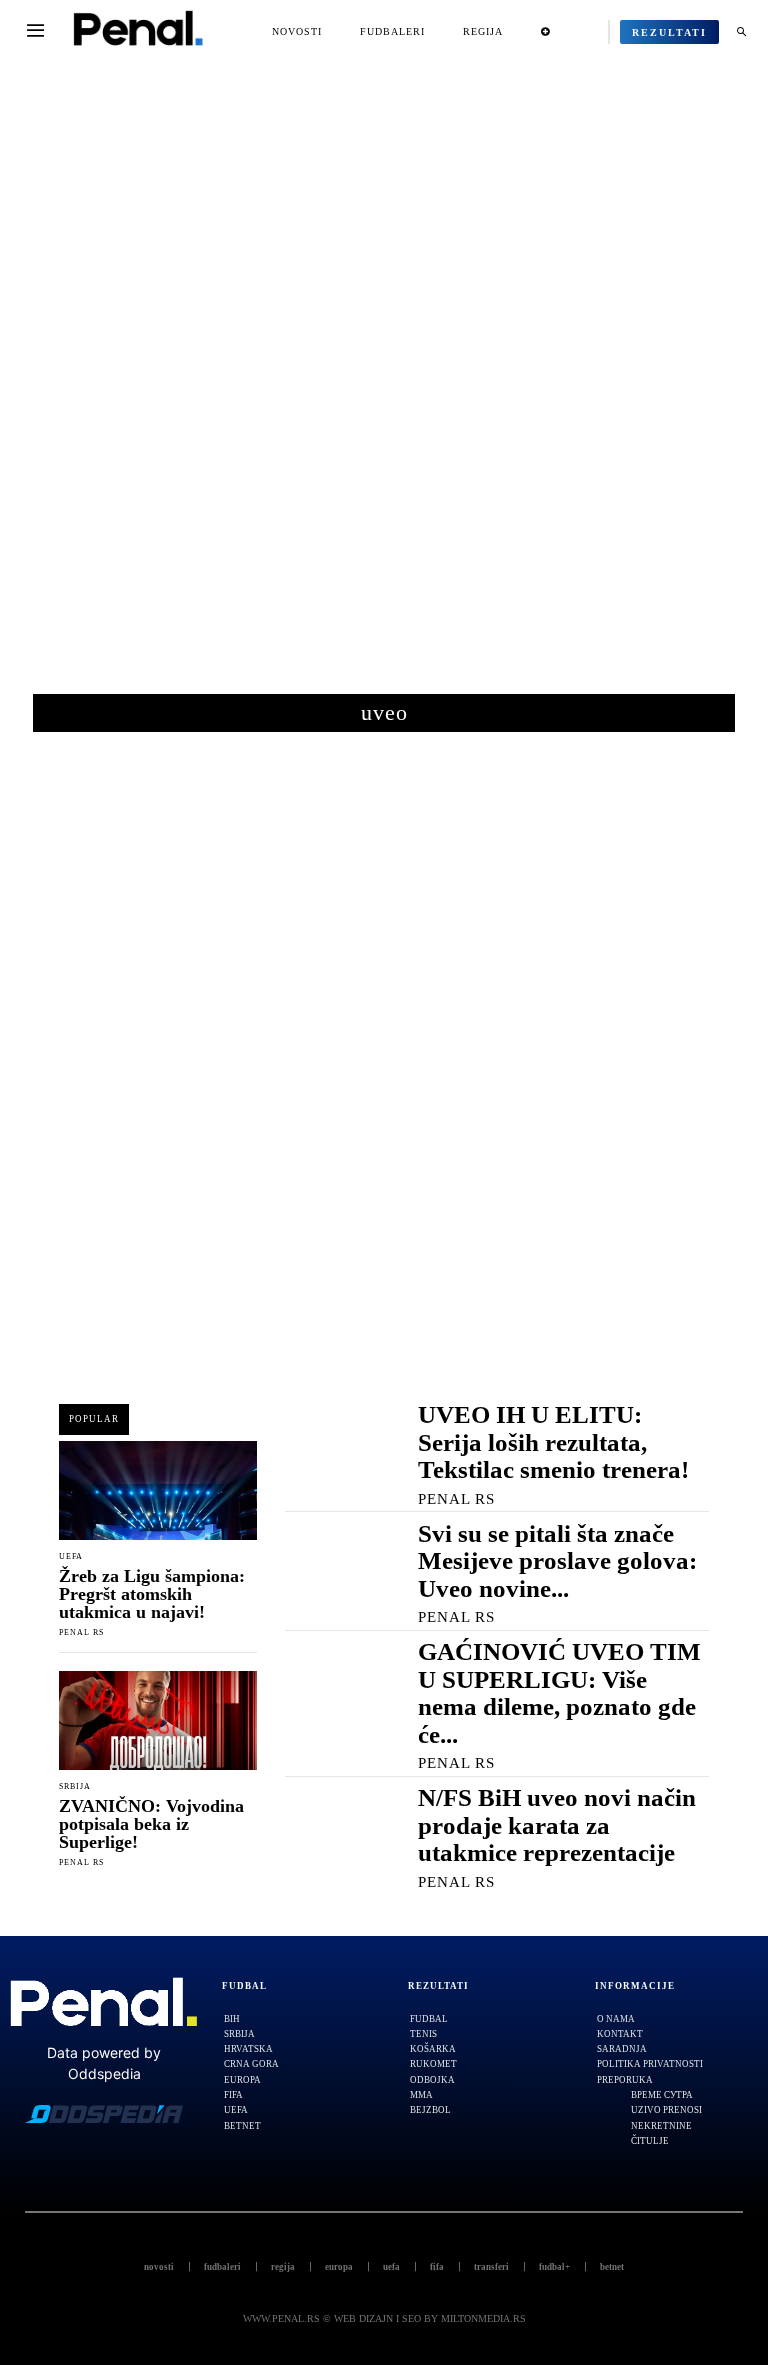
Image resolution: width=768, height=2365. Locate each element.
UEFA (71, 1557)
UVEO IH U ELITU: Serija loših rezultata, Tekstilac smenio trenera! (553, 1442)
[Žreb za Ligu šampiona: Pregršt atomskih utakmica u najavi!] (158, 1490)
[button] (741, 32)
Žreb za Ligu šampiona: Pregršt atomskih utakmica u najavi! (152, 1594)
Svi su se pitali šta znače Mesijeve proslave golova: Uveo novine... (557, 1561)
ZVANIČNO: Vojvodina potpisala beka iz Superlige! (151, 1824)
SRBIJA (75, 1787)
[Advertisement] (384, 389)
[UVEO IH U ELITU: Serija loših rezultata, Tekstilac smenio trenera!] (331, 1447)
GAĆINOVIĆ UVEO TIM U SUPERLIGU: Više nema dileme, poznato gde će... (559, 1693)
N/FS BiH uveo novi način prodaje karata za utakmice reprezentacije (557, 1825)
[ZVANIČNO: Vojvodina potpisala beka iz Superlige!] (158, 1720)
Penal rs (81, 1632)
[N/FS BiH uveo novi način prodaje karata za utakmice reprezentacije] (331, 1830)
